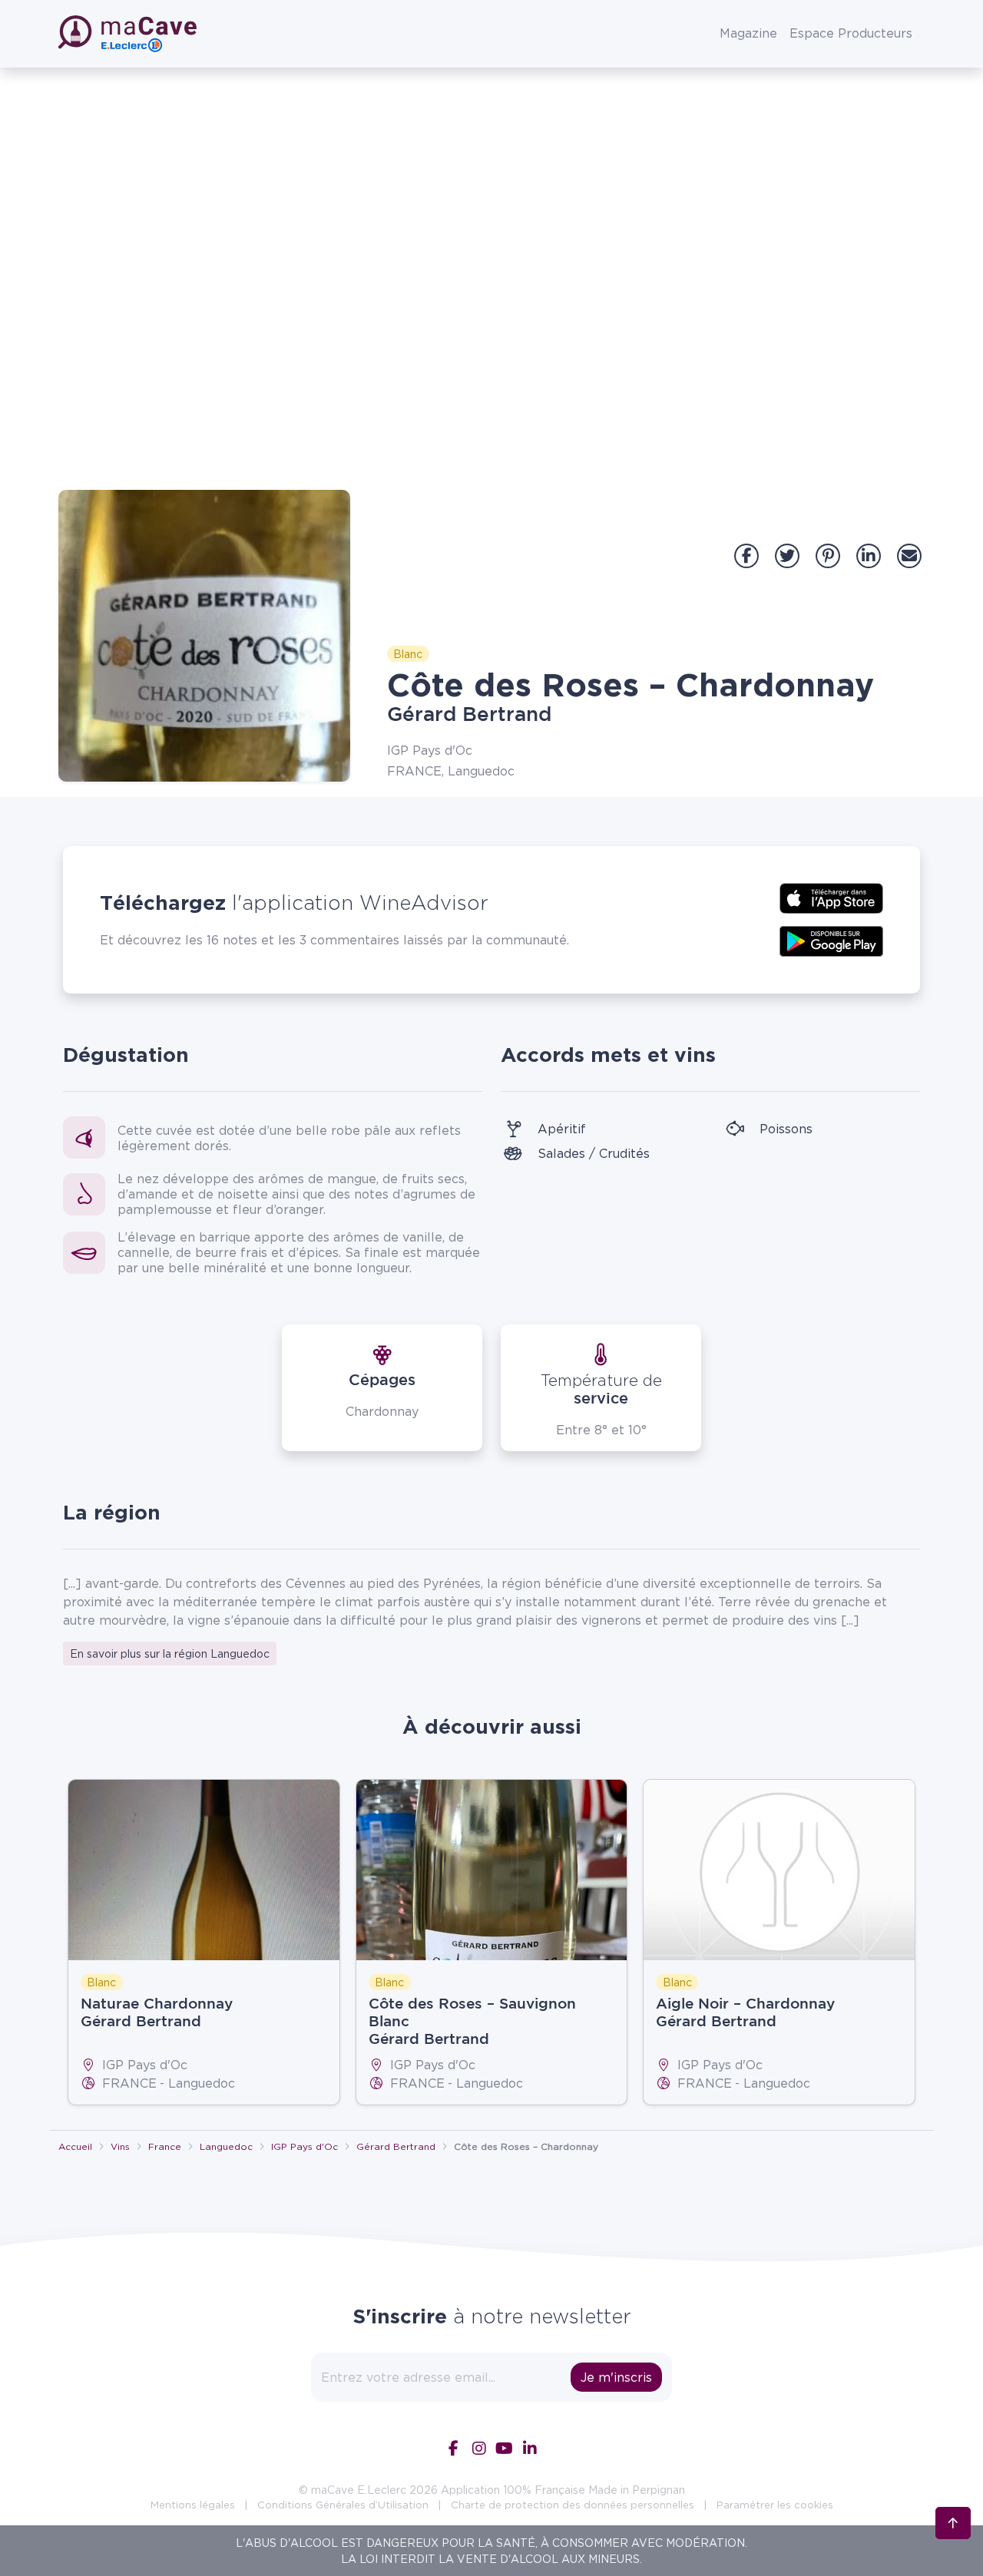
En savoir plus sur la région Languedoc (170, 1653)
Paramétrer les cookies (775, 2505)
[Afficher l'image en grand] (204, 636)
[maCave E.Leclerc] (129, 34)
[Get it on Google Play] (831, 940)
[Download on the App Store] (831, 897)
